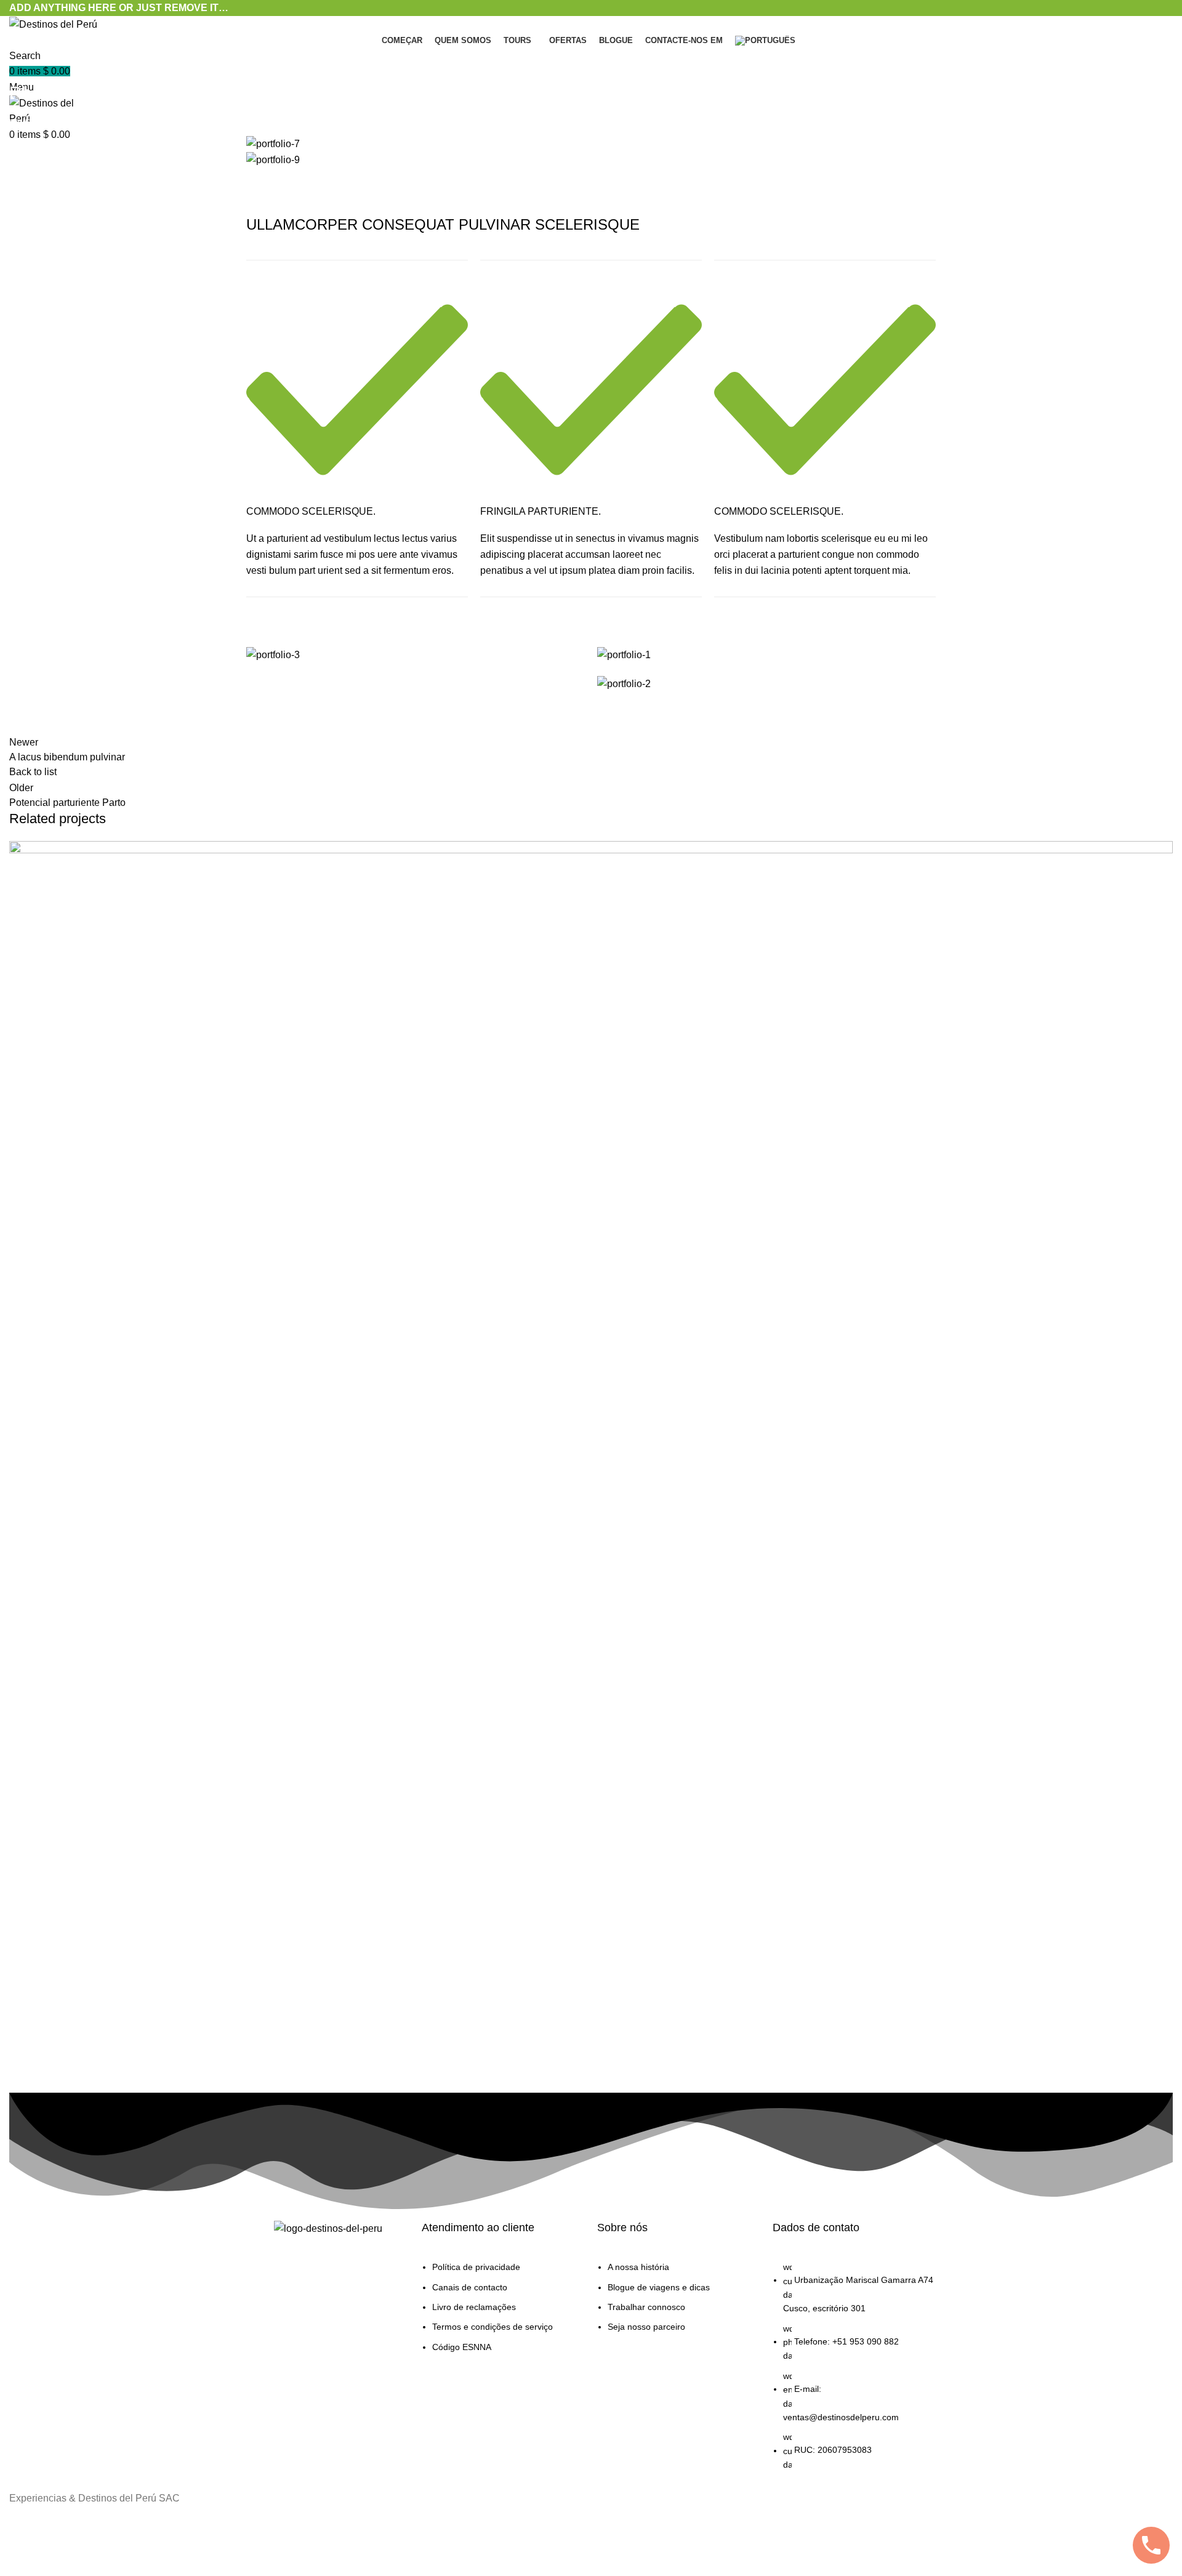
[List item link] (503, 2313)
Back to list (33, 772)
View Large (1164, 850)
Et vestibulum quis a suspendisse (138, 2047)
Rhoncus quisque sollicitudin (100, 122)
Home (19, 122)
